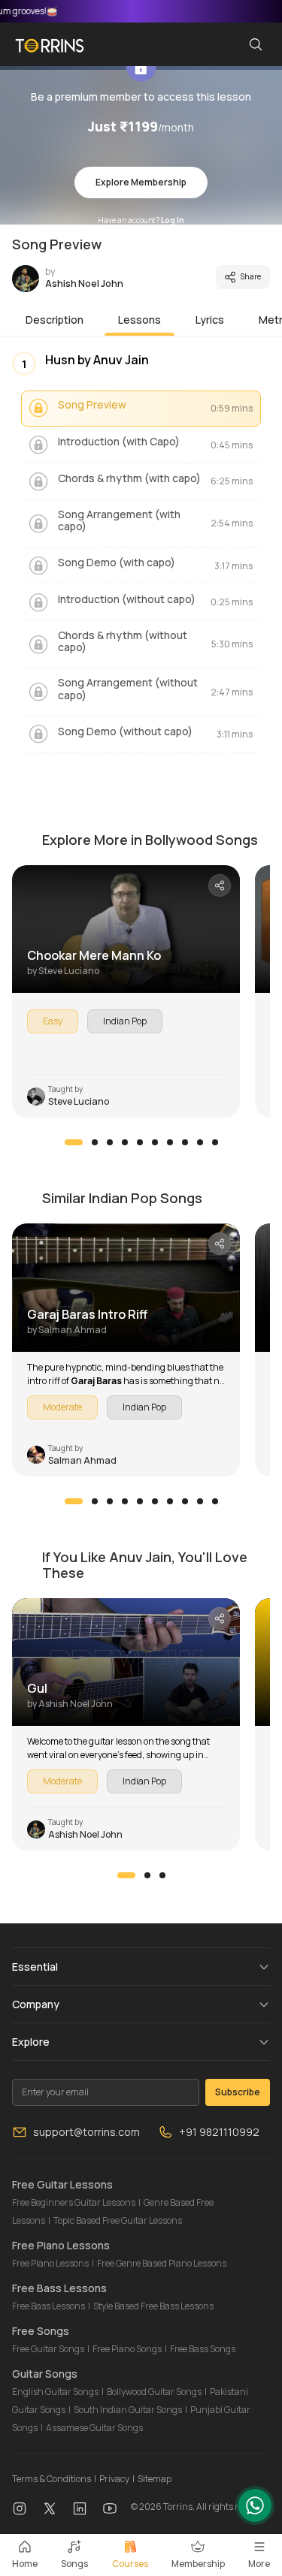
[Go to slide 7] (170, 1142)
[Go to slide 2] (95, 1142)
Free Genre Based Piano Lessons (162, 2263)
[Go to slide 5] (140, 1142)
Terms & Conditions (52, 2479)
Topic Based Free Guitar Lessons (118, 2220)
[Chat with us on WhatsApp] (255, 2505)
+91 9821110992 (219, 2132)
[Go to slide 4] (125, 1142)
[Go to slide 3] (110, 1142)
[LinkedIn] (80, 2507)
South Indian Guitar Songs (128, 2410)
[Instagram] (20, 2507)
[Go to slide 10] (215, 1142)
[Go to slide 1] (74, 1142)
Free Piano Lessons (50, 2263)
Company (36, 2004)
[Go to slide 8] (185, 1142)
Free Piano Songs (127, 2349)
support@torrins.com (86, 2132)
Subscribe (238, 2092)
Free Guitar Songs (48, 2349)
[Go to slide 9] (200, 1142)
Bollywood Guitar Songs (154, 2392)
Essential (35, 1967)
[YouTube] (110, 2507)
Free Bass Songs (203, 2349)
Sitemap (155, 2479)
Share (250, 276)
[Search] (256, 44)
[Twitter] (50, 2507)
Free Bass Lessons (49, 2306)
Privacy (114, 2479)
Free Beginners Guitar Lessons (74, 2202)
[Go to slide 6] (155, 1142)
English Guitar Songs (55, 2392)
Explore (31, 2042)
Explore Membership (141, 182)
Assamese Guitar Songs (94, 2428)
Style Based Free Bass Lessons (153, 2306)
